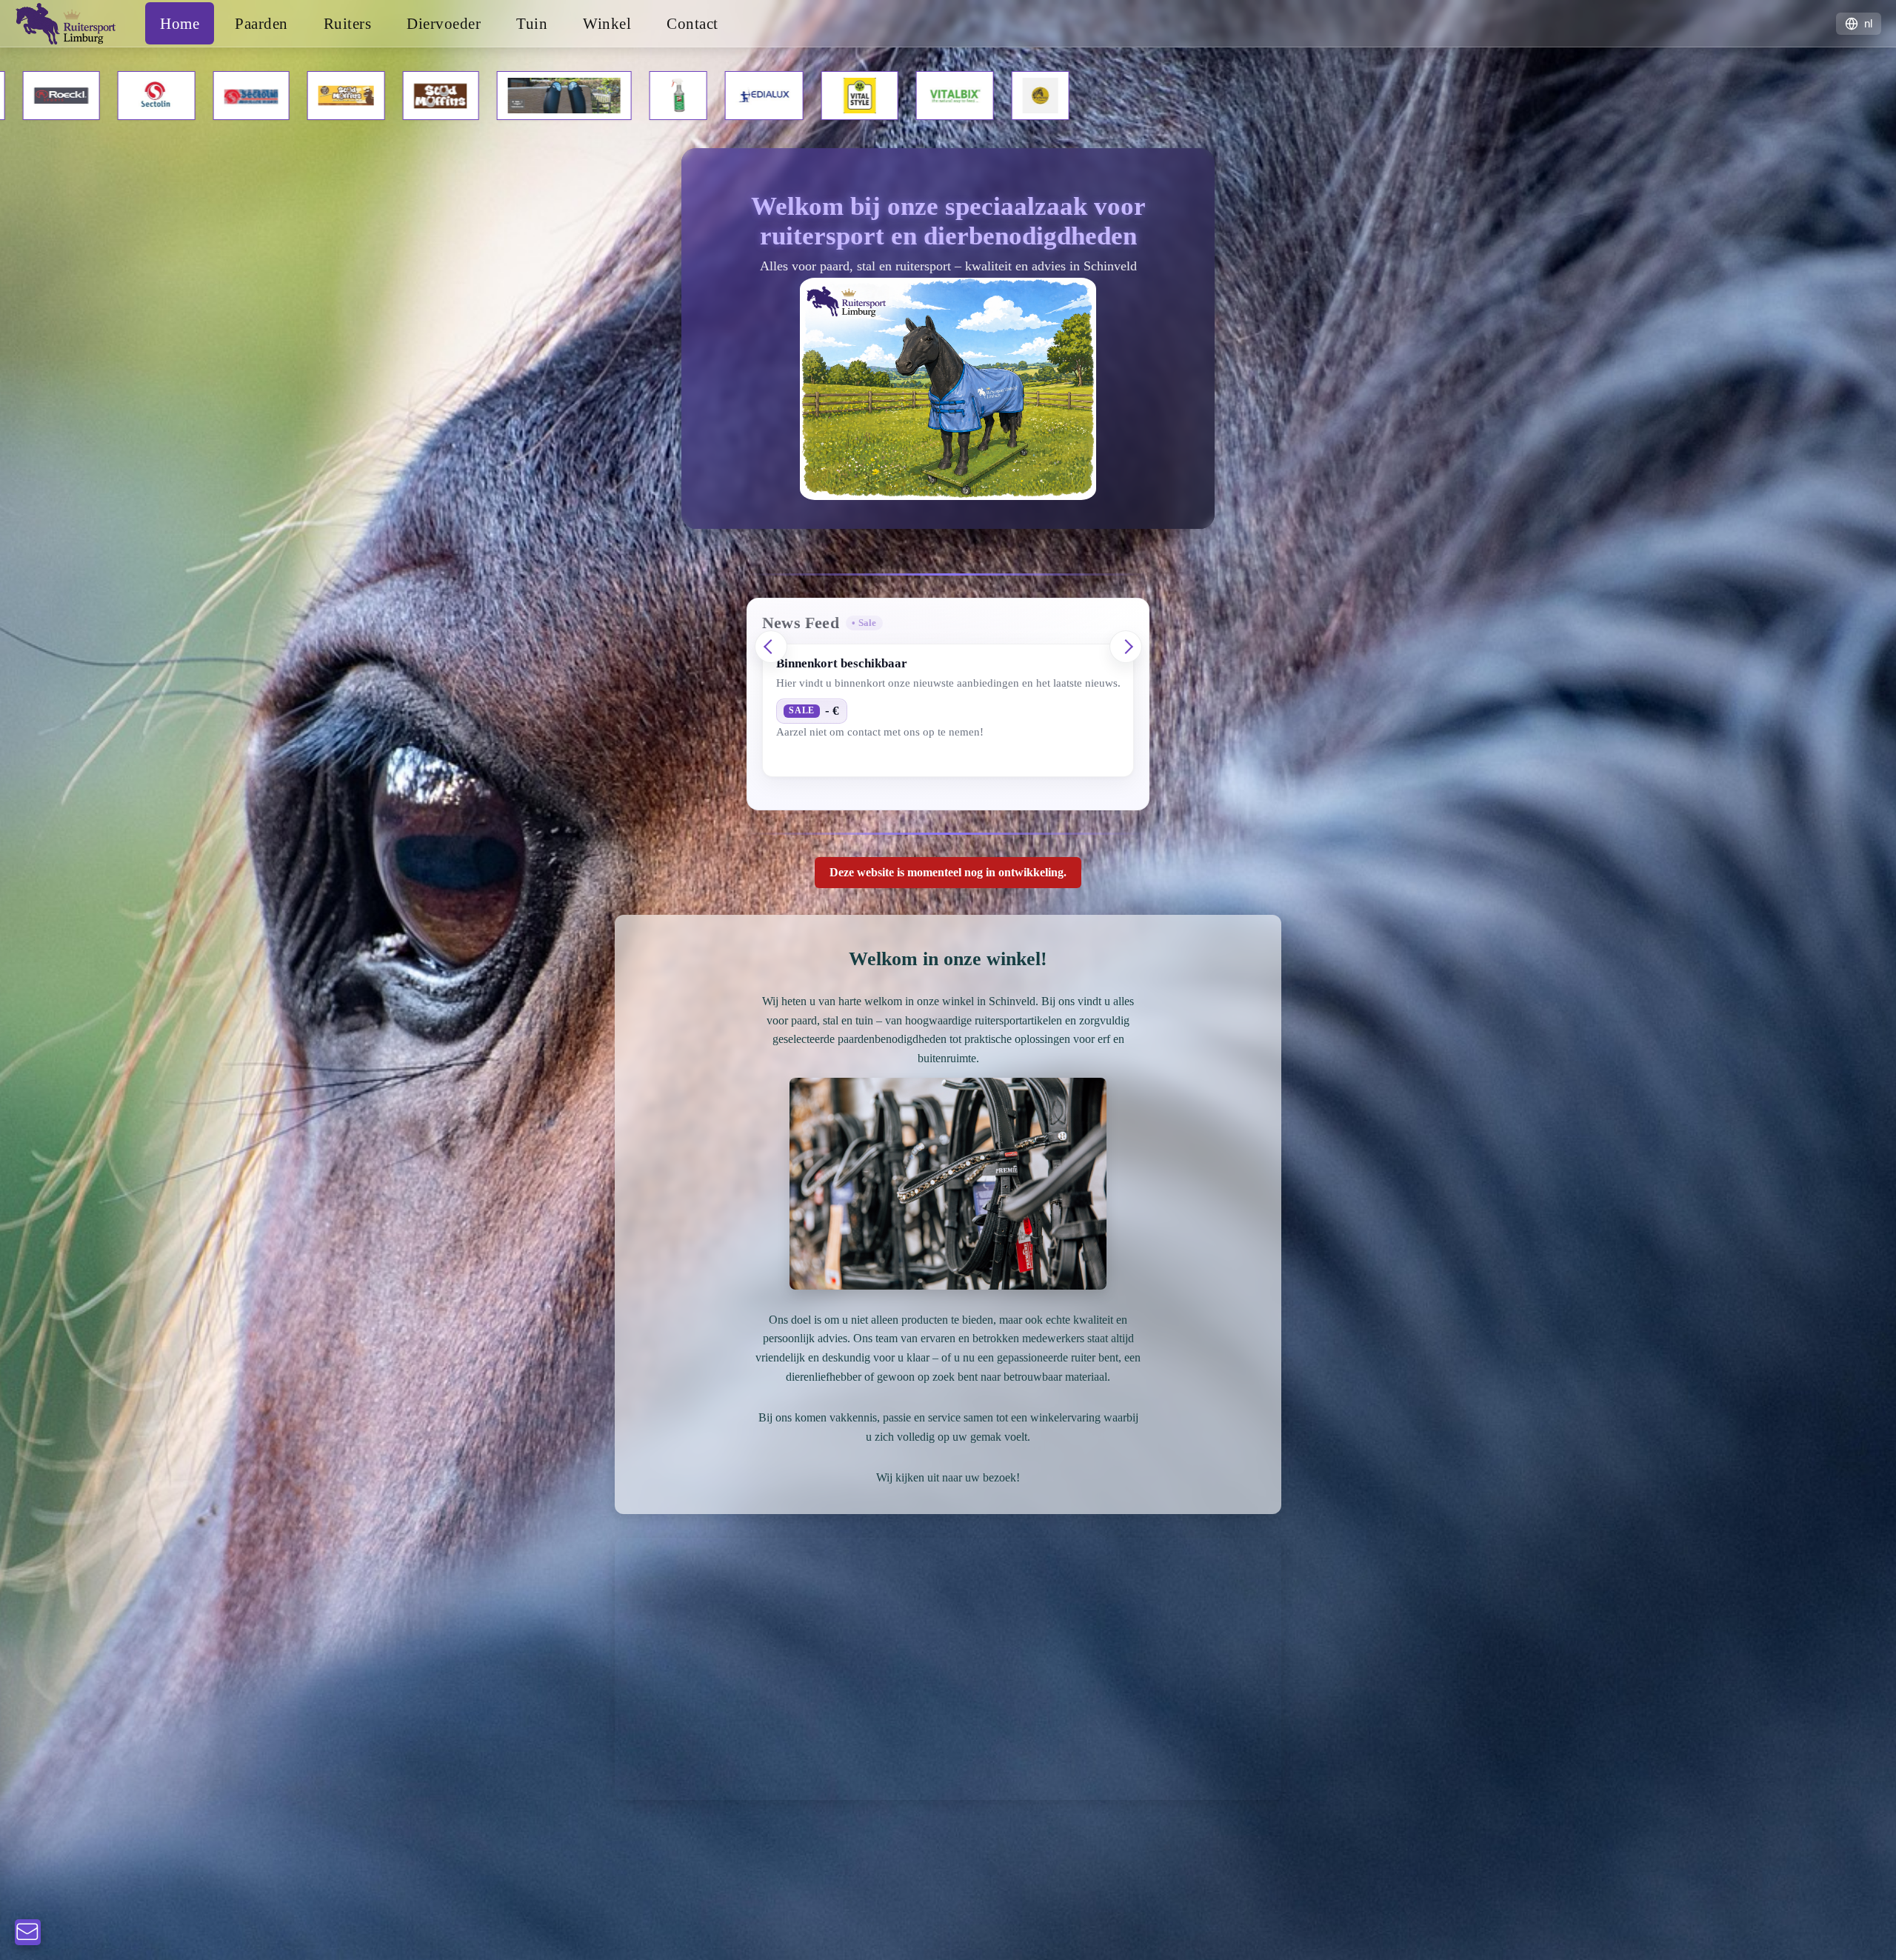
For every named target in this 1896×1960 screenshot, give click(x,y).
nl (1868, 23)
